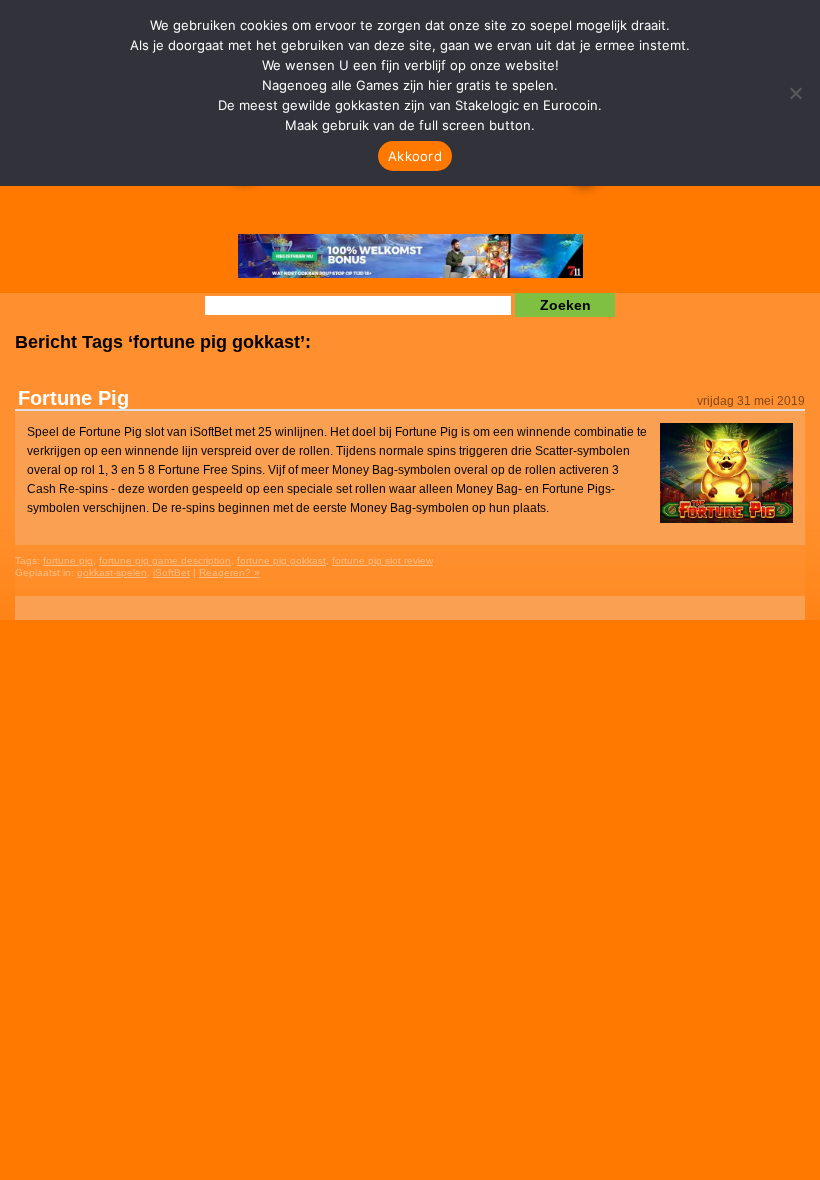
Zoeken (565, 305)
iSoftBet (171, 572)
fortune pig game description (165, 560)
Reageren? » (229, 572)
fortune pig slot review (382, 560)
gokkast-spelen (112, 572)
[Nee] (795, 93)
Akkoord (415, 156)
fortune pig (68, 560)
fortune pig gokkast (281, 560)
